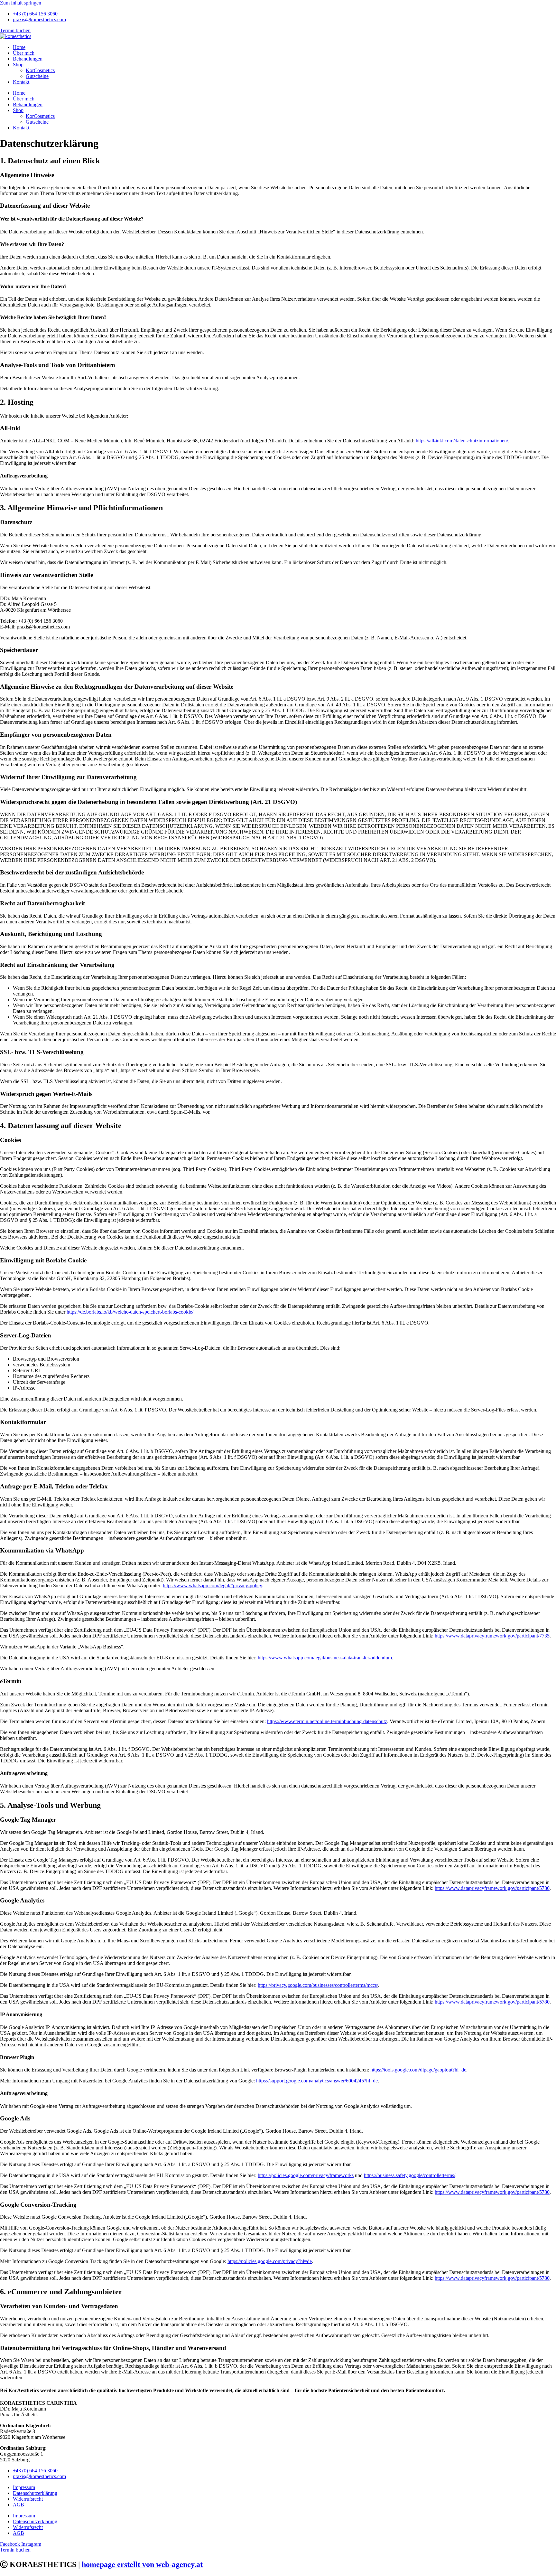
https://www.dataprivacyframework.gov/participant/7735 (492, 1636)
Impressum (24, 2487)
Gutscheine (37, 76)
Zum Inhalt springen (21, 3)
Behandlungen (28, 59)
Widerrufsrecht (28, 2499)
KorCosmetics (40, 70)
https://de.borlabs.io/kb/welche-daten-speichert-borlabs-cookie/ (130, 1312)
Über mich (24, 53)
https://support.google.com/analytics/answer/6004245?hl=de (317, 2081)
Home (19, 47)
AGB (19, 2505)
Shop (18, 65)
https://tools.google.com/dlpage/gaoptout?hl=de (418, 2070)
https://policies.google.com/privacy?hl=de (270, 2261)
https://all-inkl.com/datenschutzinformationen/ (462, 441)
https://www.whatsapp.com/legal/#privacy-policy (212, 1585)
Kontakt (21, 82)
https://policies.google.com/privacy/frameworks (306, 2175)
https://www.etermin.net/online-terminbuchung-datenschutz (327, 1721)
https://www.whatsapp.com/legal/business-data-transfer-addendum (325, 1658)
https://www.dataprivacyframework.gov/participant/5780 (492, 1888)
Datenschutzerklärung (35, 2493)
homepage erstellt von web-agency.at (142, 2564)
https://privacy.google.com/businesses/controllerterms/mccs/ (318, 1985)
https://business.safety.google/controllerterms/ (410, 2175)
